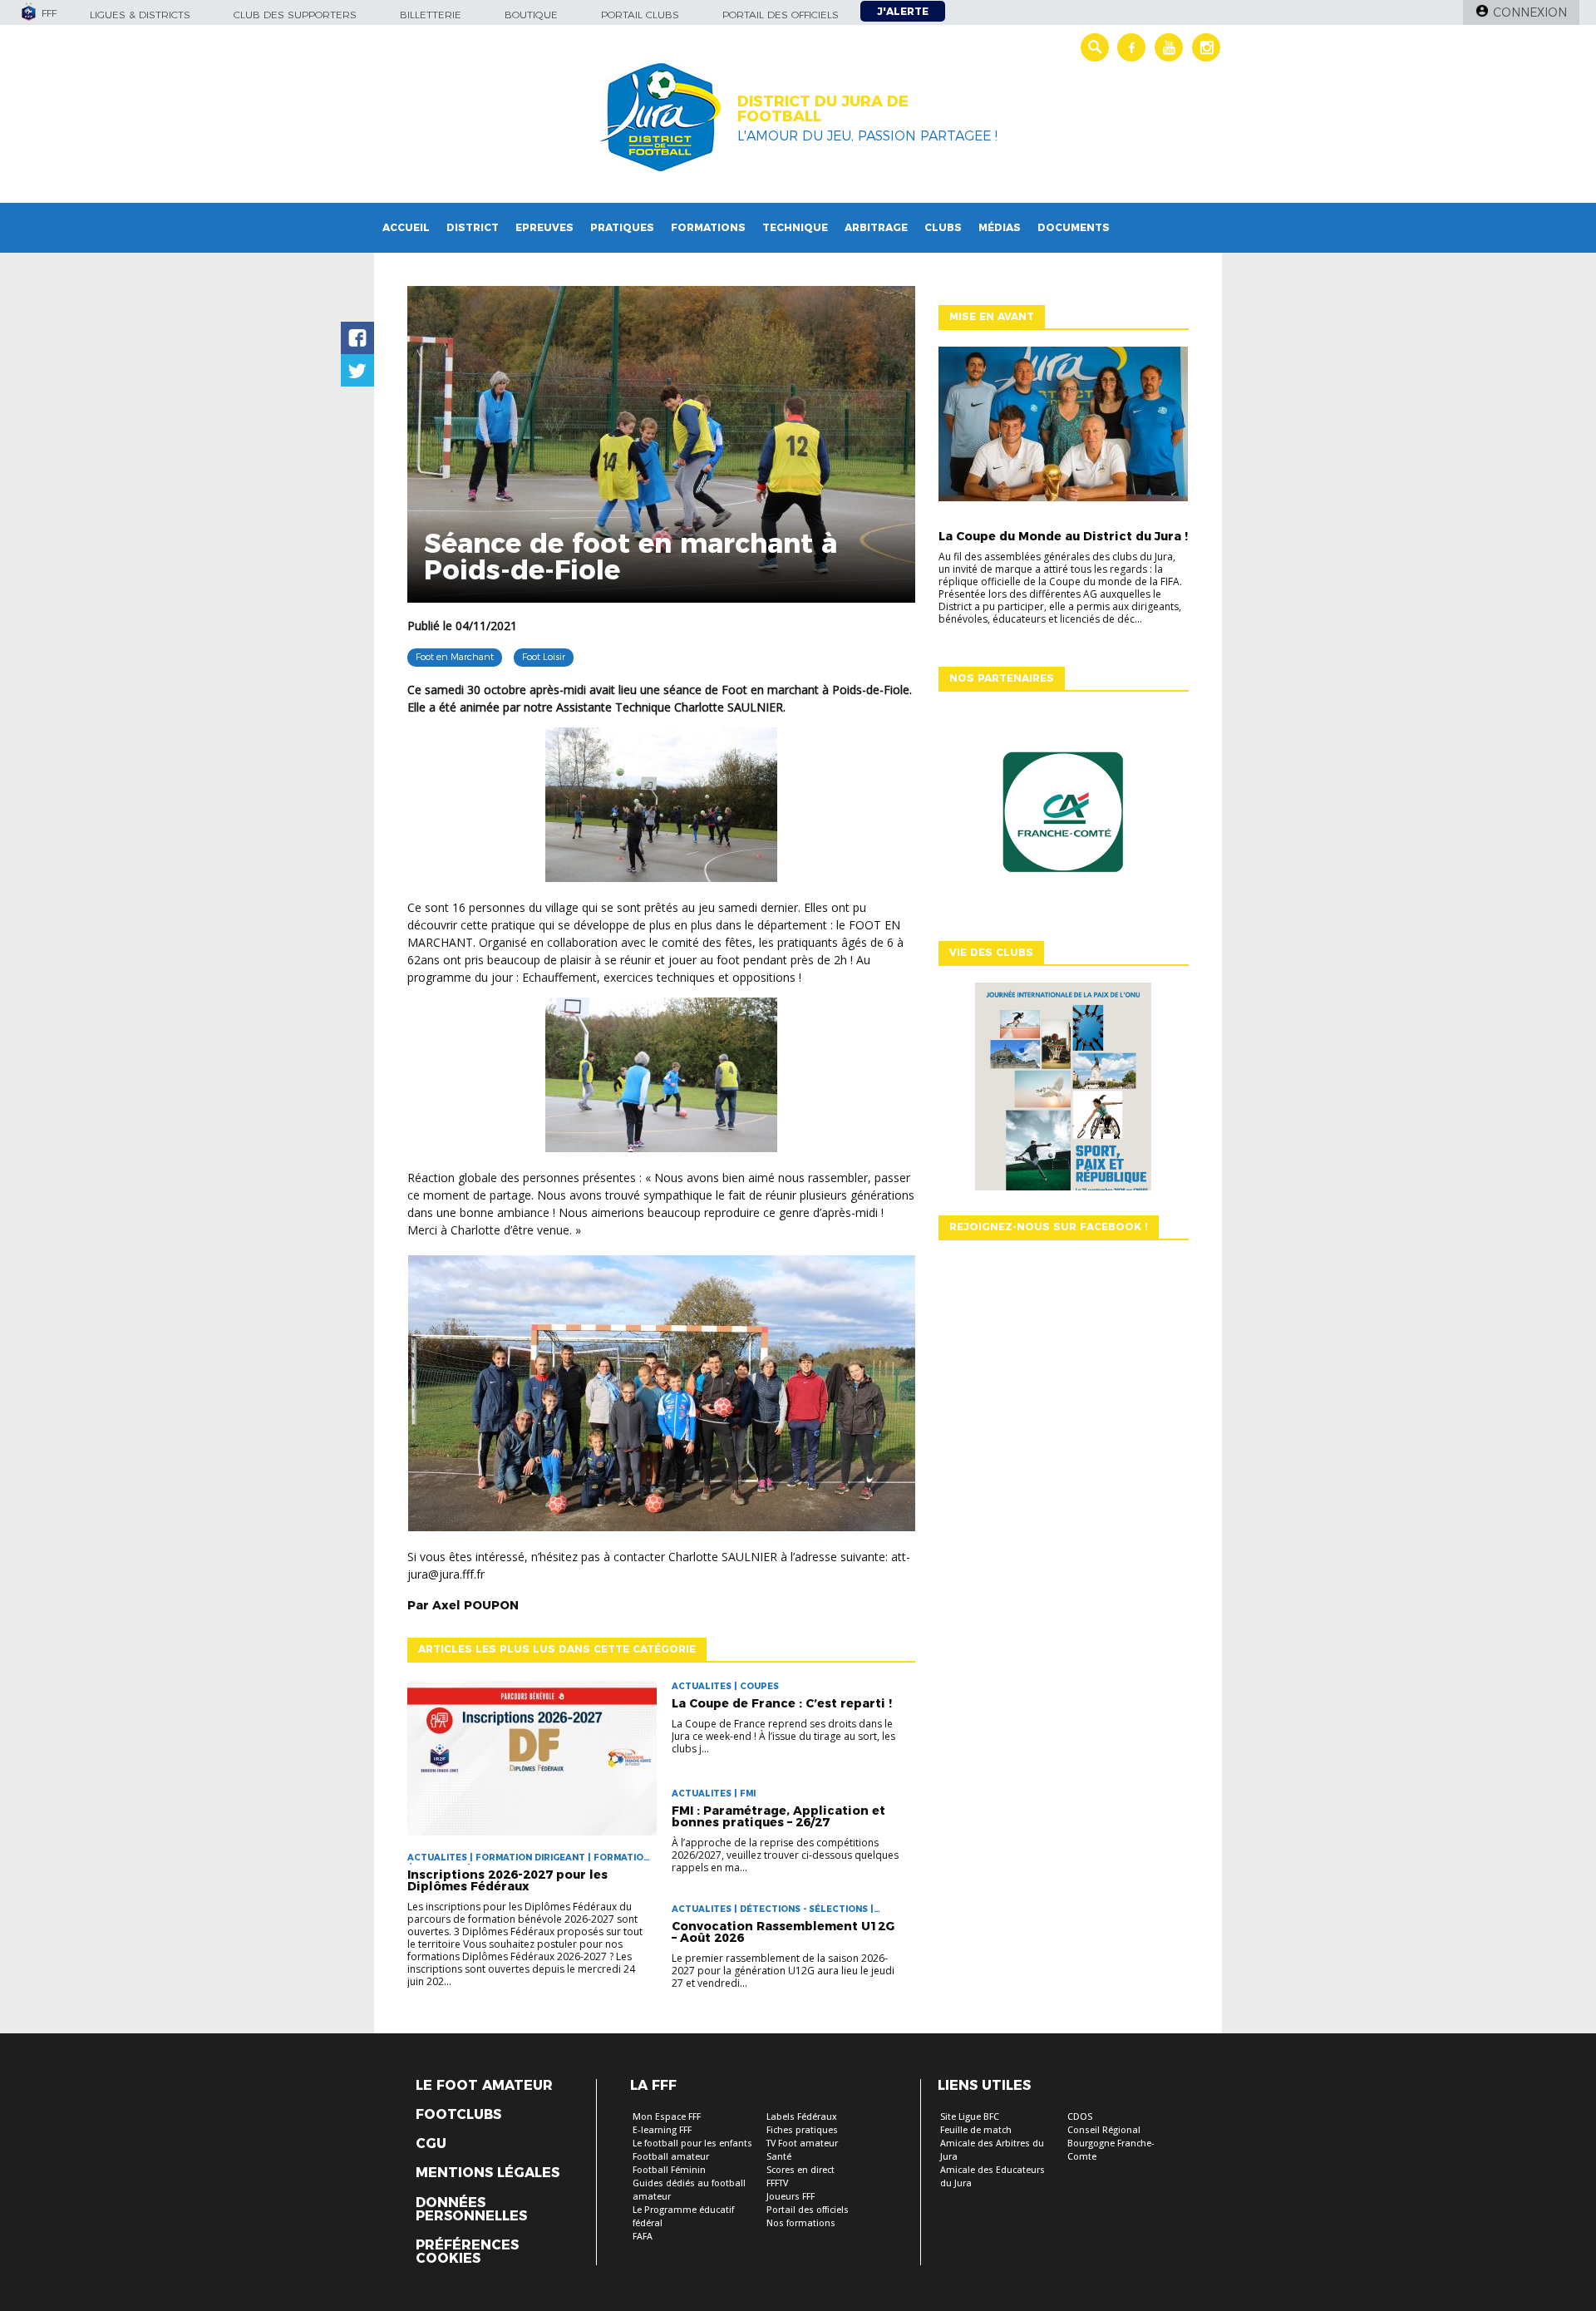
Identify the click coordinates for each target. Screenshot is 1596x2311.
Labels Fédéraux (802, 2117)
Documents (1074, 227)
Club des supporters (295, 15)
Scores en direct (800, 2170)
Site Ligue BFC (970, 2117)
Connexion (1530, 12)
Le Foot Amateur (484, 2086)
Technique (795, 227)
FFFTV (777, 2183)
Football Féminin (669, 2170)
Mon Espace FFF (667, 2117)
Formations (708, 227)
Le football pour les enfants (692, 2143)
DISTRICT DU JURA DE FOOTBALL (823, 109)
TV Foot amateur (802, 2143)
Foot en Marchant (455, 657)
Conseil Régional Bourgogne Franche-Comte (1111, 2143)
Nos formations (801, 2223)
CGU (431, 2144)
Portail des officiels (781, 15)
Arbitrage (876, 227)
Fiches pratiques (802, 2130)
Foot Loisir (544, 657)
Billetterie (431, 15)
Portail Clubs (640, 15)
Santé (779, 2157)
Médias (1000, 227)
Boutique (531, 15)
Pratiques (622, 227)
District (473, 227)
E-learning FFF (662, 2130)
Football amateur (671, 2157)
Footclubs (458, 2115)
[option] (1063, 816)
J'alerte (903, 11)
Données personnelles (471, 2210)
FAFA (643, 2237)
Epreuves (544, 227)
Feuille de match (976, 2130)
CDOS (1080, 2117)
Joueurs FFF (791, 2197)
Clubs (943, 227)
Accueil (406, 227)
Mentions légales (488, 2173)
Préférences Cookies (467, 2252)
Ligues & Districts (140, 15)
